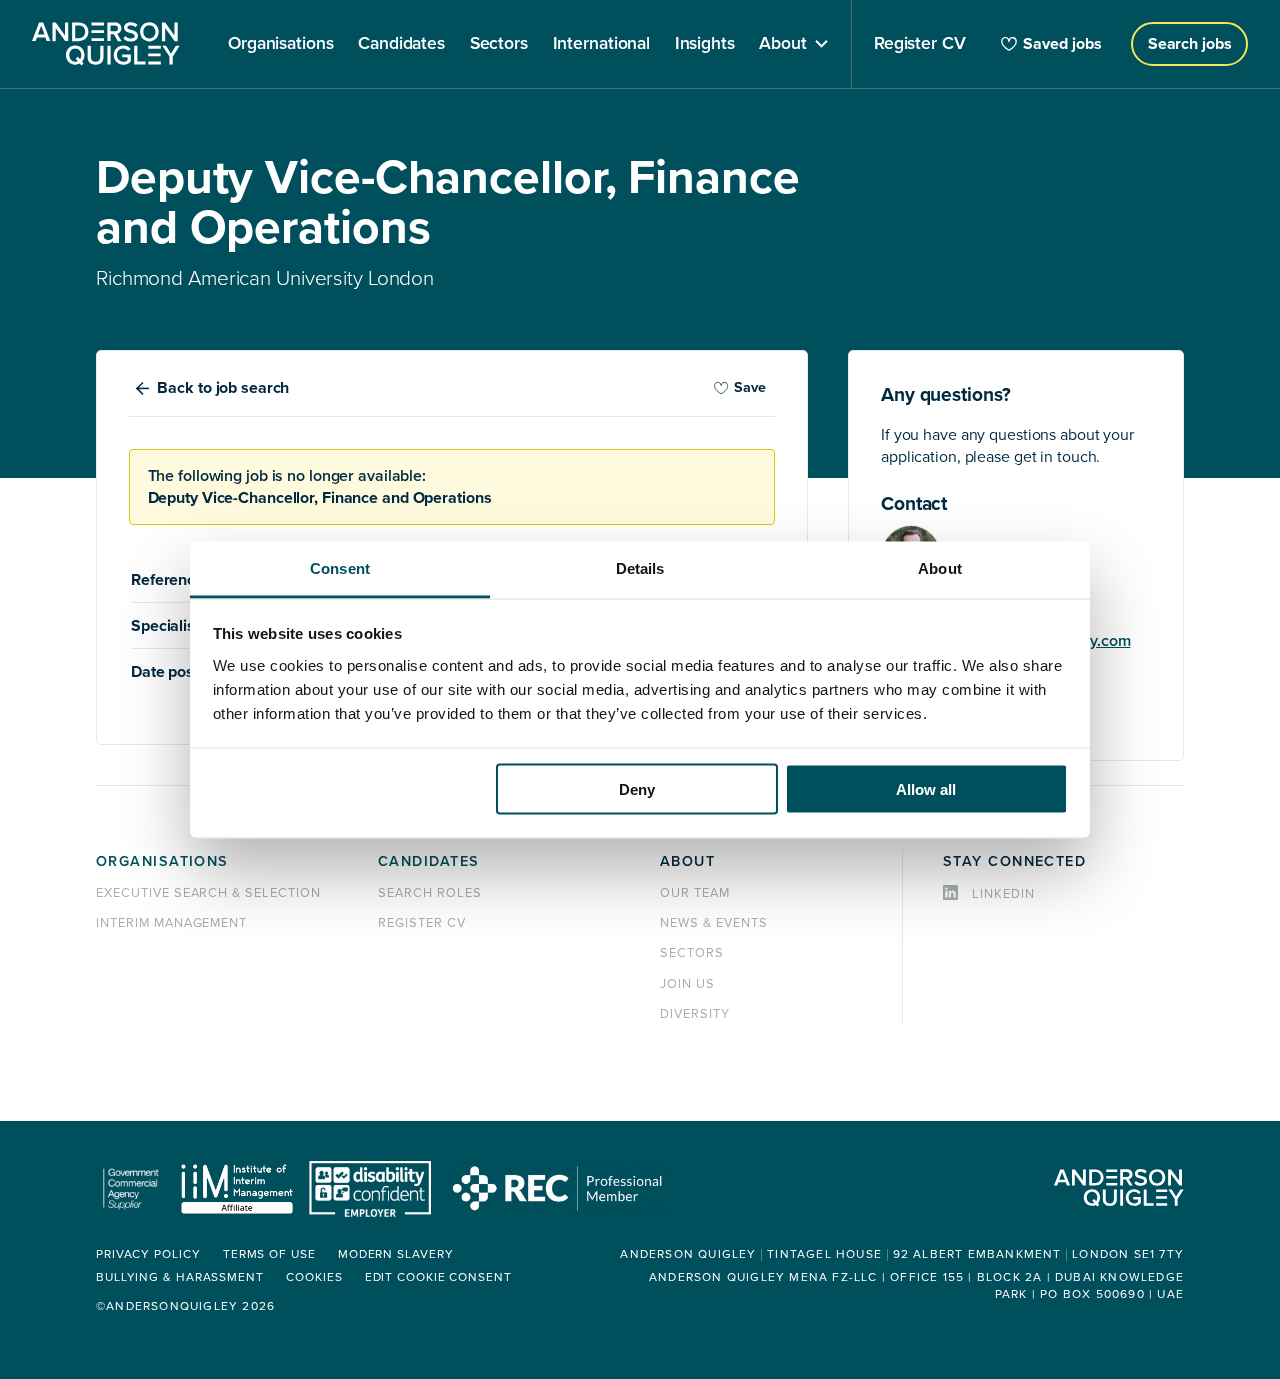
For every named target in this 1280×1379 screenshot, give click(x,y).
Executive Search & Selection (208, 893)
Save (750, 387)
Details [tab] (640, 567)
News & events (713, 923)
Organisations (162, 861)
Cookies (314, 1277)
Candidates (428, 861)
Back (223, 388)
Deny (637, 789)
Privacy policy (148, 1254)
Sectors (692, 953)
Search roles (430, 893)
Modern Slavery (396, 1254)
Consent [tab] (340, 567)
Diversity (695, 1014)
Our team (695, 893)
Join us (687, 984)
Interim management (171, 923)
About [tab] (940, 567)
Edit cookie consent (438, 1277)
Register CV (422, 923)
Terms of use (269, 1254)
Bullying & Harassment (180, 1277)
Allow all (926, 789)
